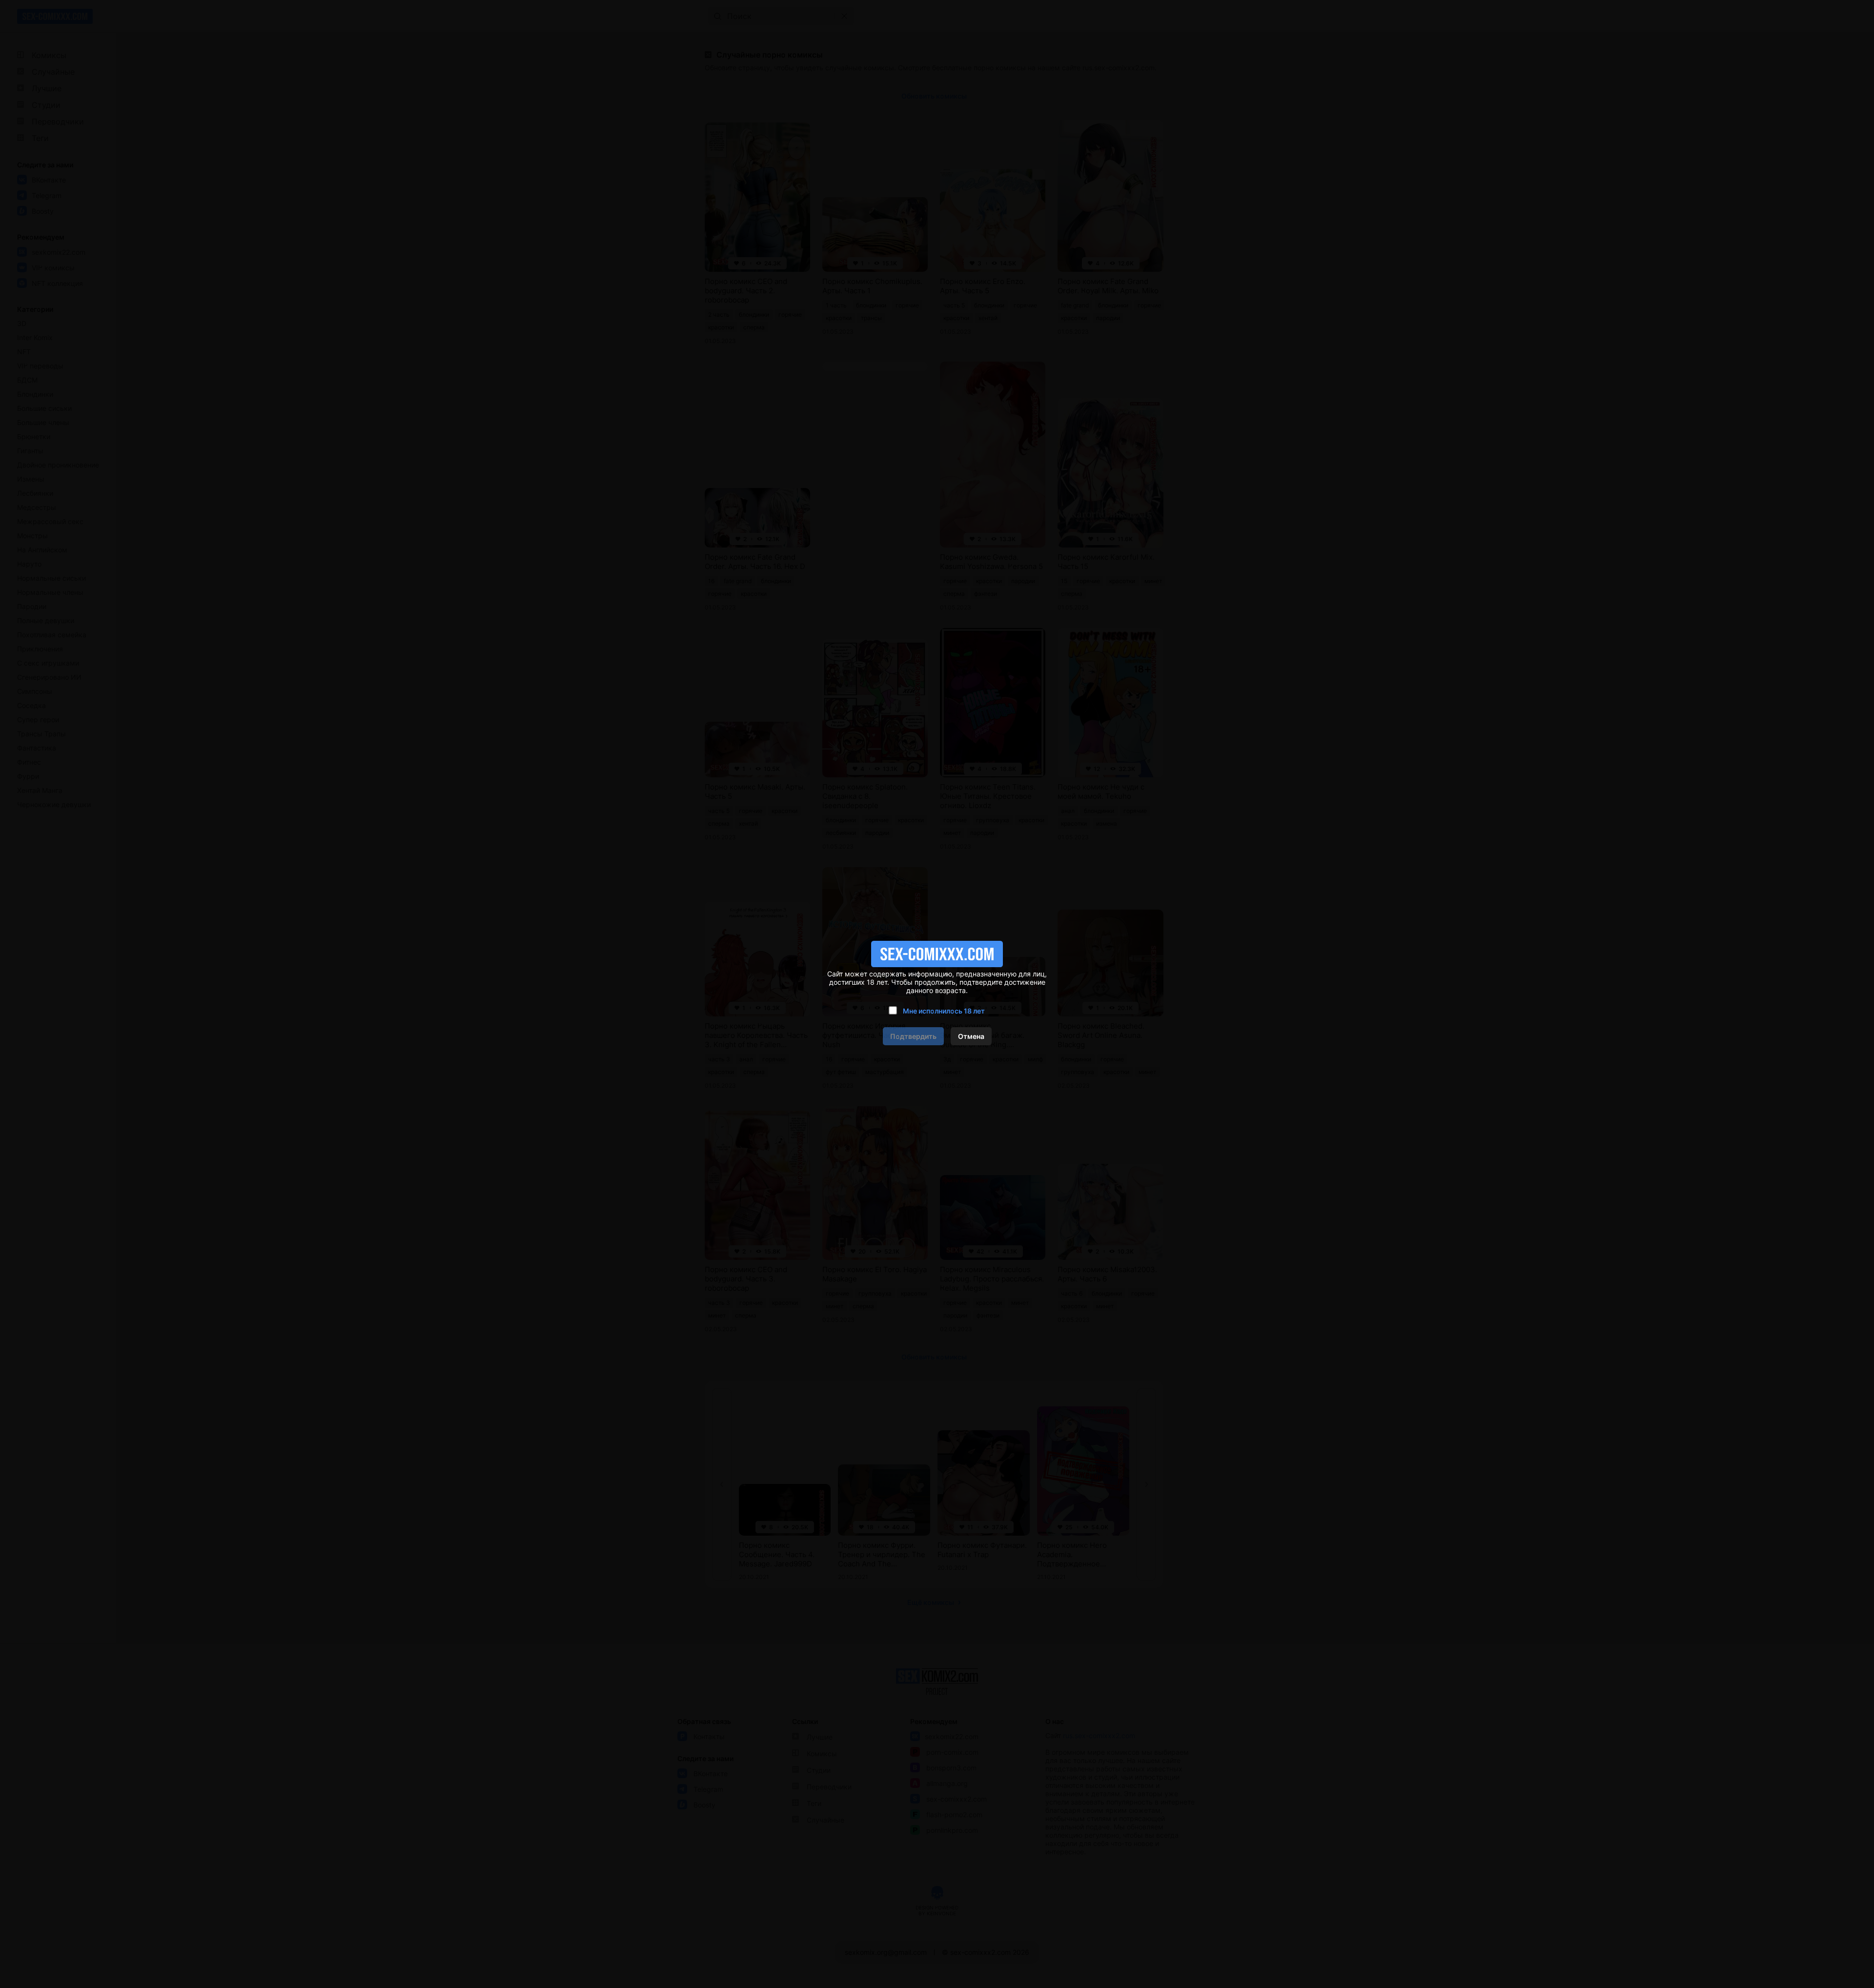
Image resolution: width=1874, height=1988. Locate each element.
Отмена (971, 1036)
